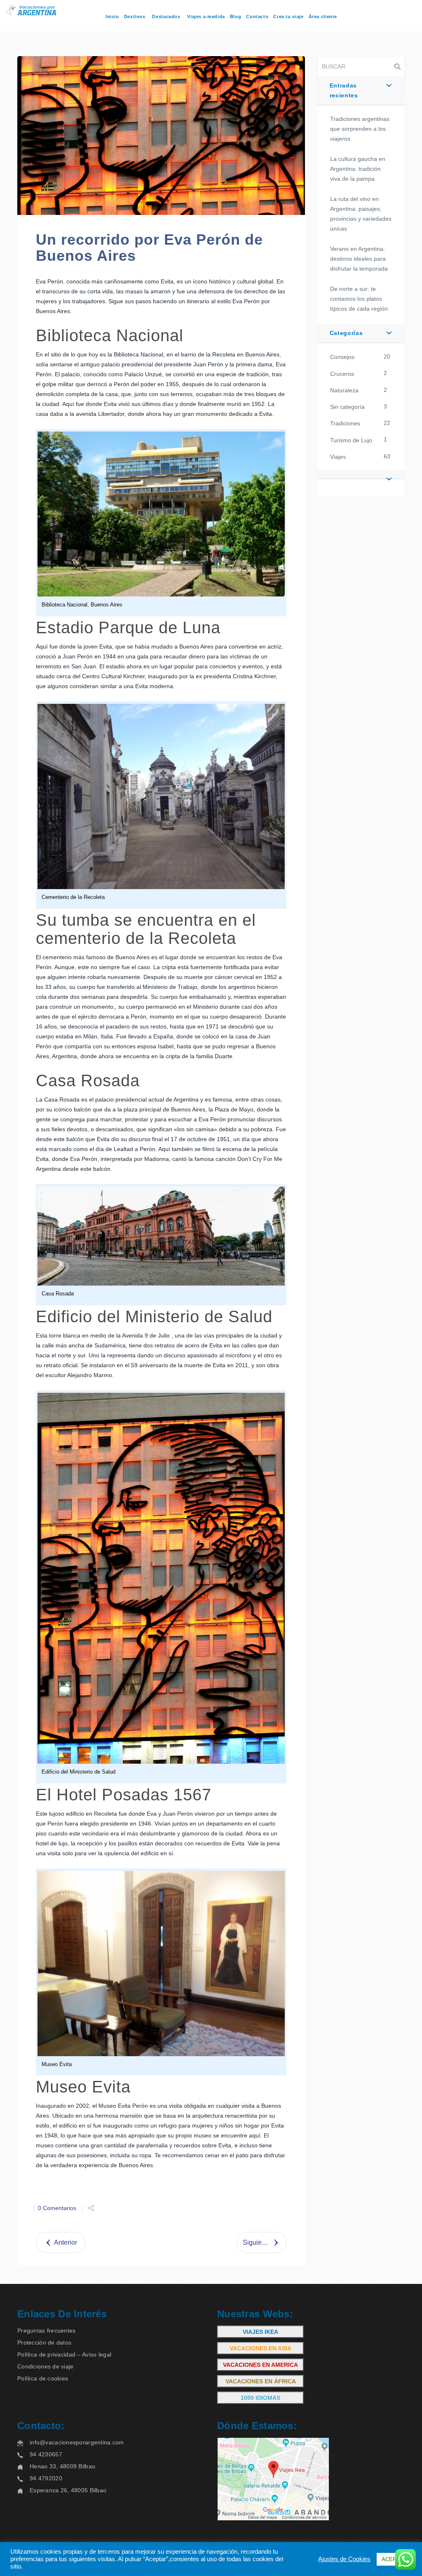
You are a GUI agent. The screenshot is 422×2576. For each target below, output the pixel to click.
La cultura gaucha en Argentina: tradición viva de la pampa (358, 169)
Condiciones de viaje (46, 2366)
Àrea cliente (323, 17)
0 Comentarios (57, 2208)
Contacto (257, 17)
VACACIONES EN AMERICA (260, 2365)
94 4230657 (46, 2454)
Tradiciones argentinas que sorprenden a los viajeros (360, 129)
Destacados (166, 17)
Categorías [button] (346, 333)
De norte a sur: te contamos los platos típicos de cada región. (360, 299)
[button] (361, 474)
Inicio (112, 17)
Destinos (135, 17)
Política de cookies (43, 2378)
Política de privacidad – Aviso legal (64, 2354)
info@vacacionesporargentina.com (77, 2442)
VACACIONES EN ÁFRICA (261, 2381)
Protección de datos (44, 2342)
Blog (236, 17)
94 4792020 (46, 2478)
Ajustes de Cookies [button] (344, 2559)
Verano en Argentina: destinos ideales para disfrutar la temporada (359, 259)
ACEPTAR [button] (394, 2559)
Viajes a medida (206, 17)
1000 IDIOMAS (260, 2398)
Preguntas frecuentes (47, 2331)
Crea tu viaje (288, 17)
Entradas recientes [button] (344, 90)
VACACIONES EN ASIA (260, 2348)
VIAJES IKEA (260, 2332)
